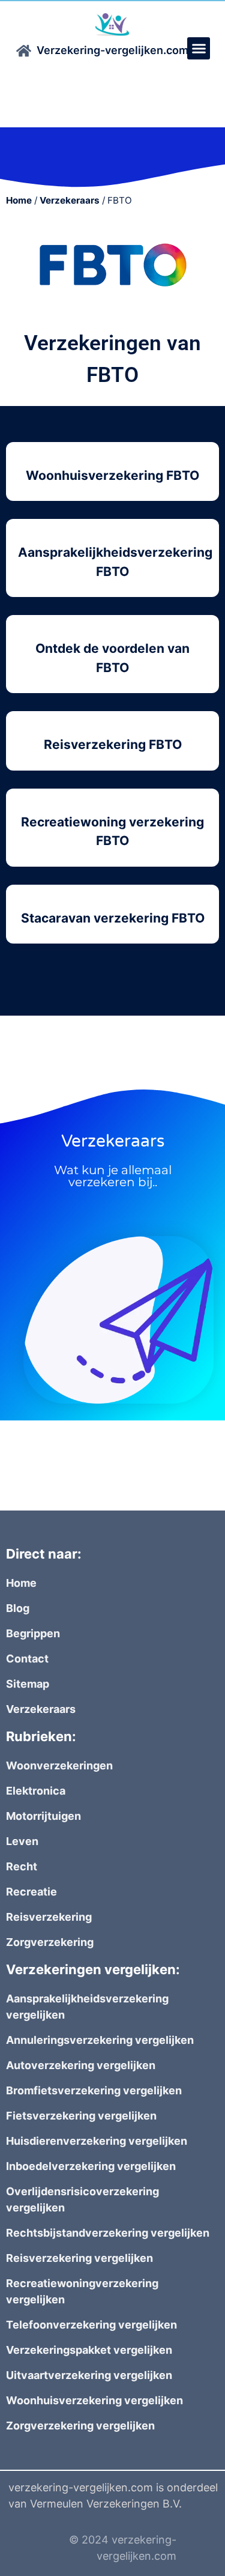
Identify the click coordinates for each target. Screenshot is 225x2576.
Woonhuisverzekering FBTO (112, 475)
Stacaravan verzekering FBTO (113, 918)
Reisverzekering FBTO (113, 744)
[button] (199, 49)
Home (19, 200)
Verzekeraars (70, 200)
